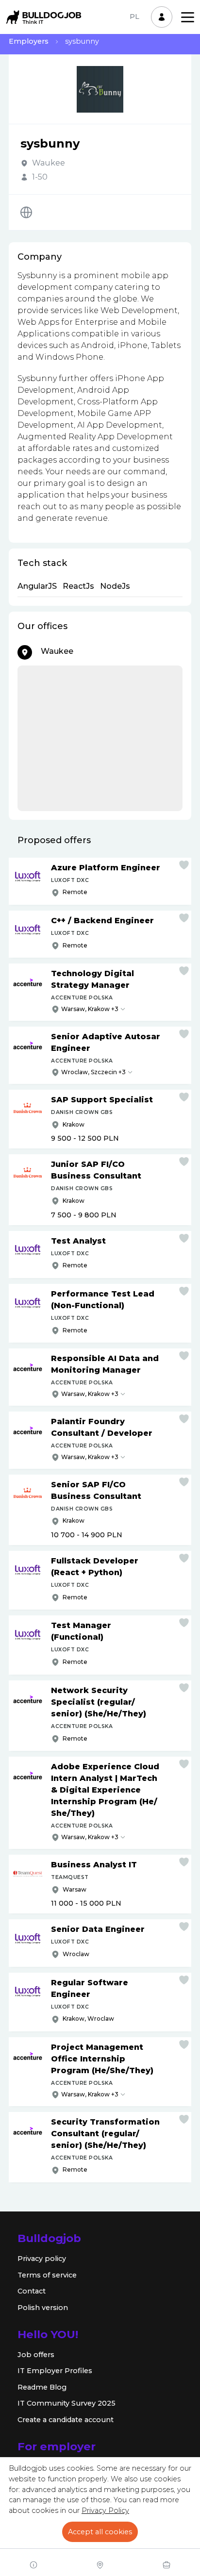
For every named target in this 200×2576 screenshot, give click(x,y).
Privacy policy (42, 2259)
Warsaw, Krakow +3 (90, 1009)
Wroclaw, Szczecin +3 (93, 1072)
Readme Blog (42, 2387)
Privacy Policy (105, 2510)
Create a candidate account (66, 2420)
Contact (32, 2291)
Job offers (36, 2355)
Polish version (43, 2308)
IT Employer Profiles (55, 2371)
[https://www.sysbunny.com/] (26, 212)
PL (134, 17)
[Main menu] (188, 17)
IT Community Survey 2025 (67, 2403)
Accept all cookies (100, 2532)
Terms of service (47, 2275)
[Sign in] (162, 17)
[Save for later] (184, 865)
